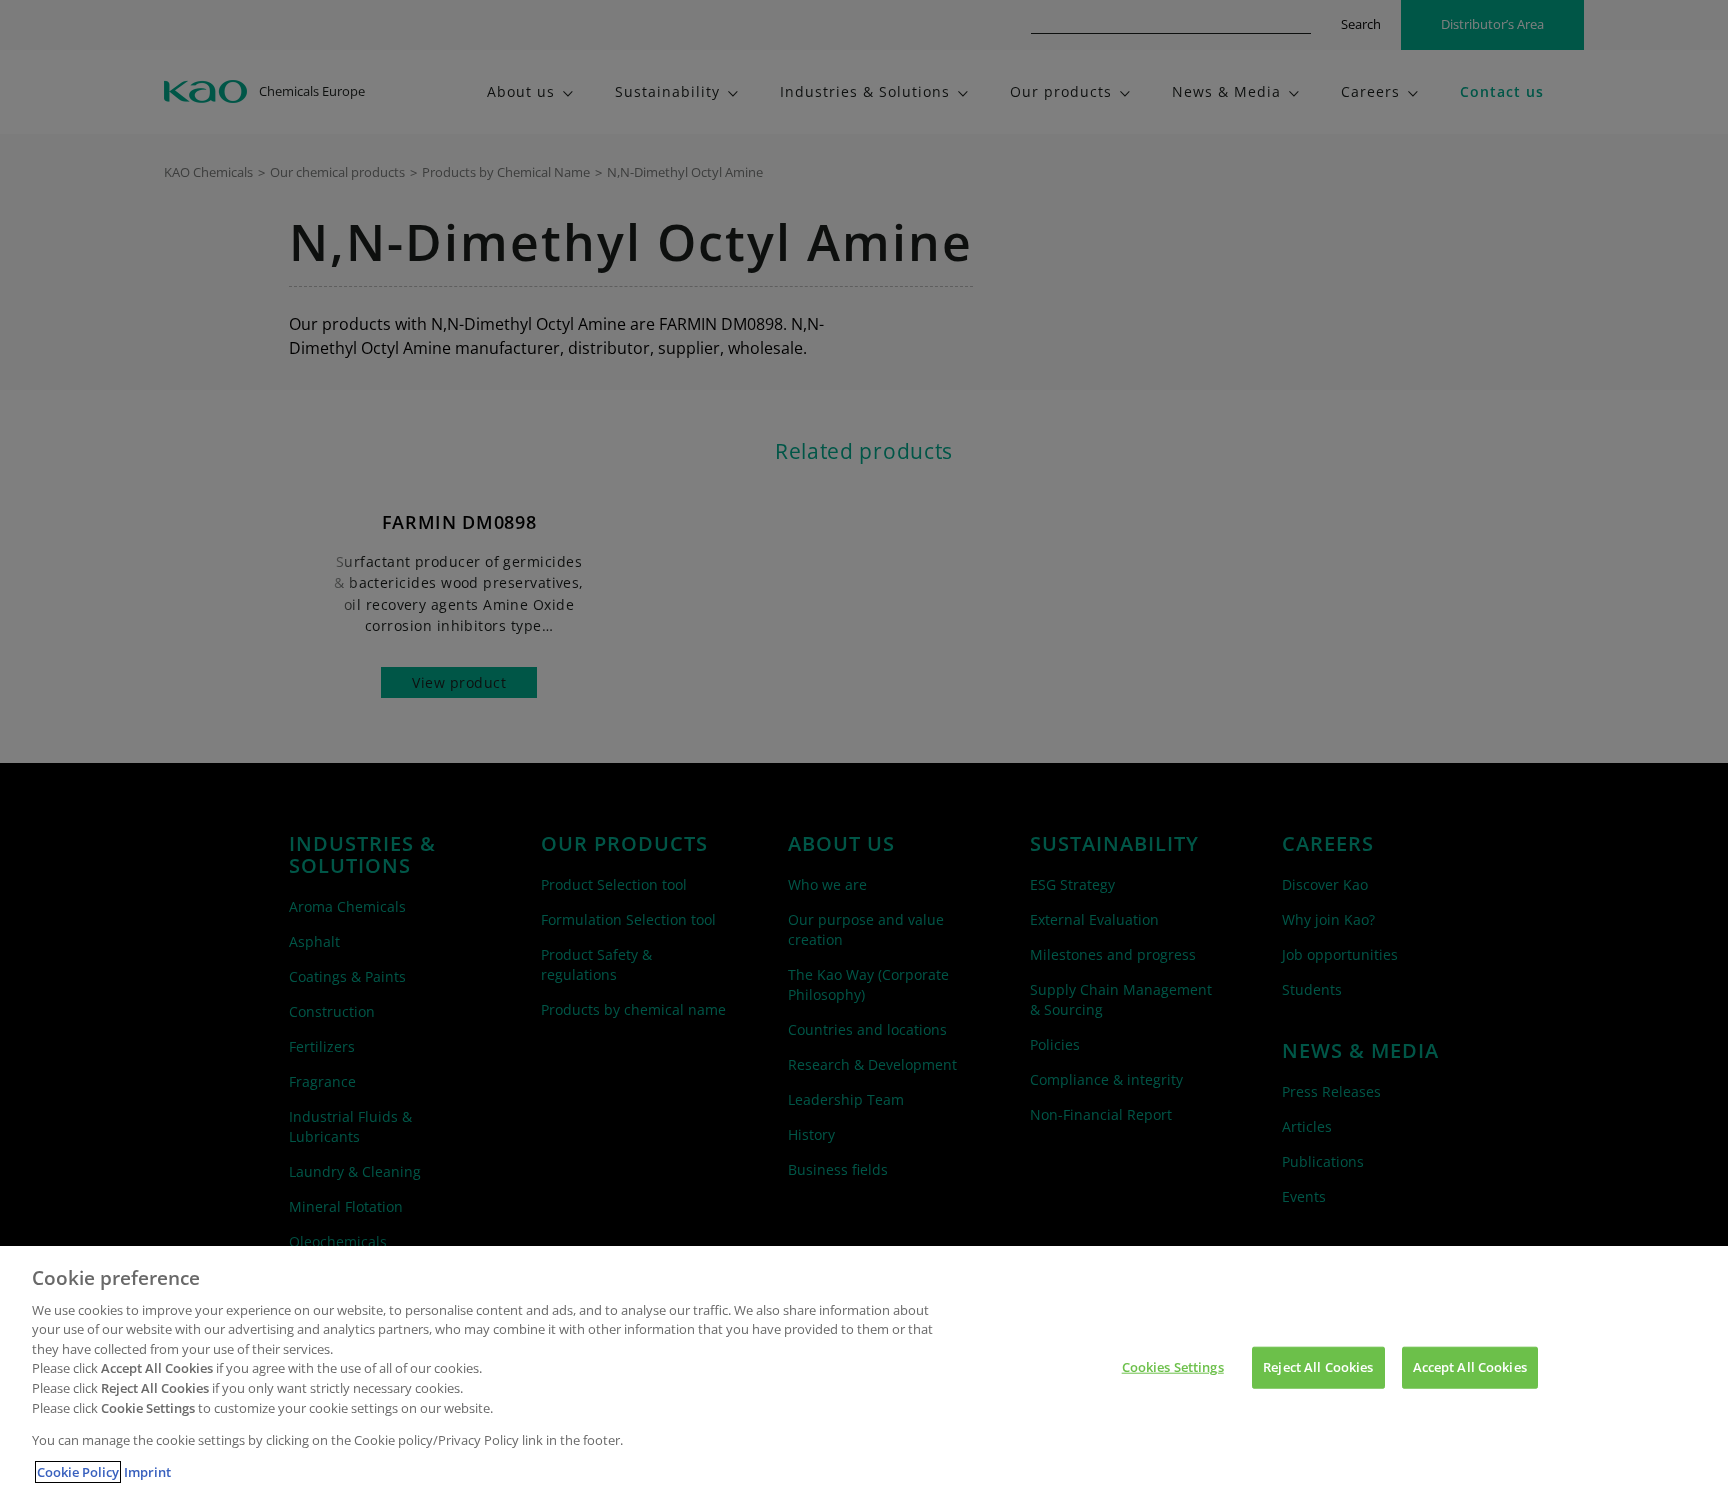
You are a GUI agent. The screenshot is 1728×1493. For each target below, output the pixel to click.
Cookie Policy (78, 1472)
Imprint (147, 1472)
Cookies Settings (1173, 1367)
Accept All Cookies (1470, 1367)
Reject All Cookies (1318, 1367)
